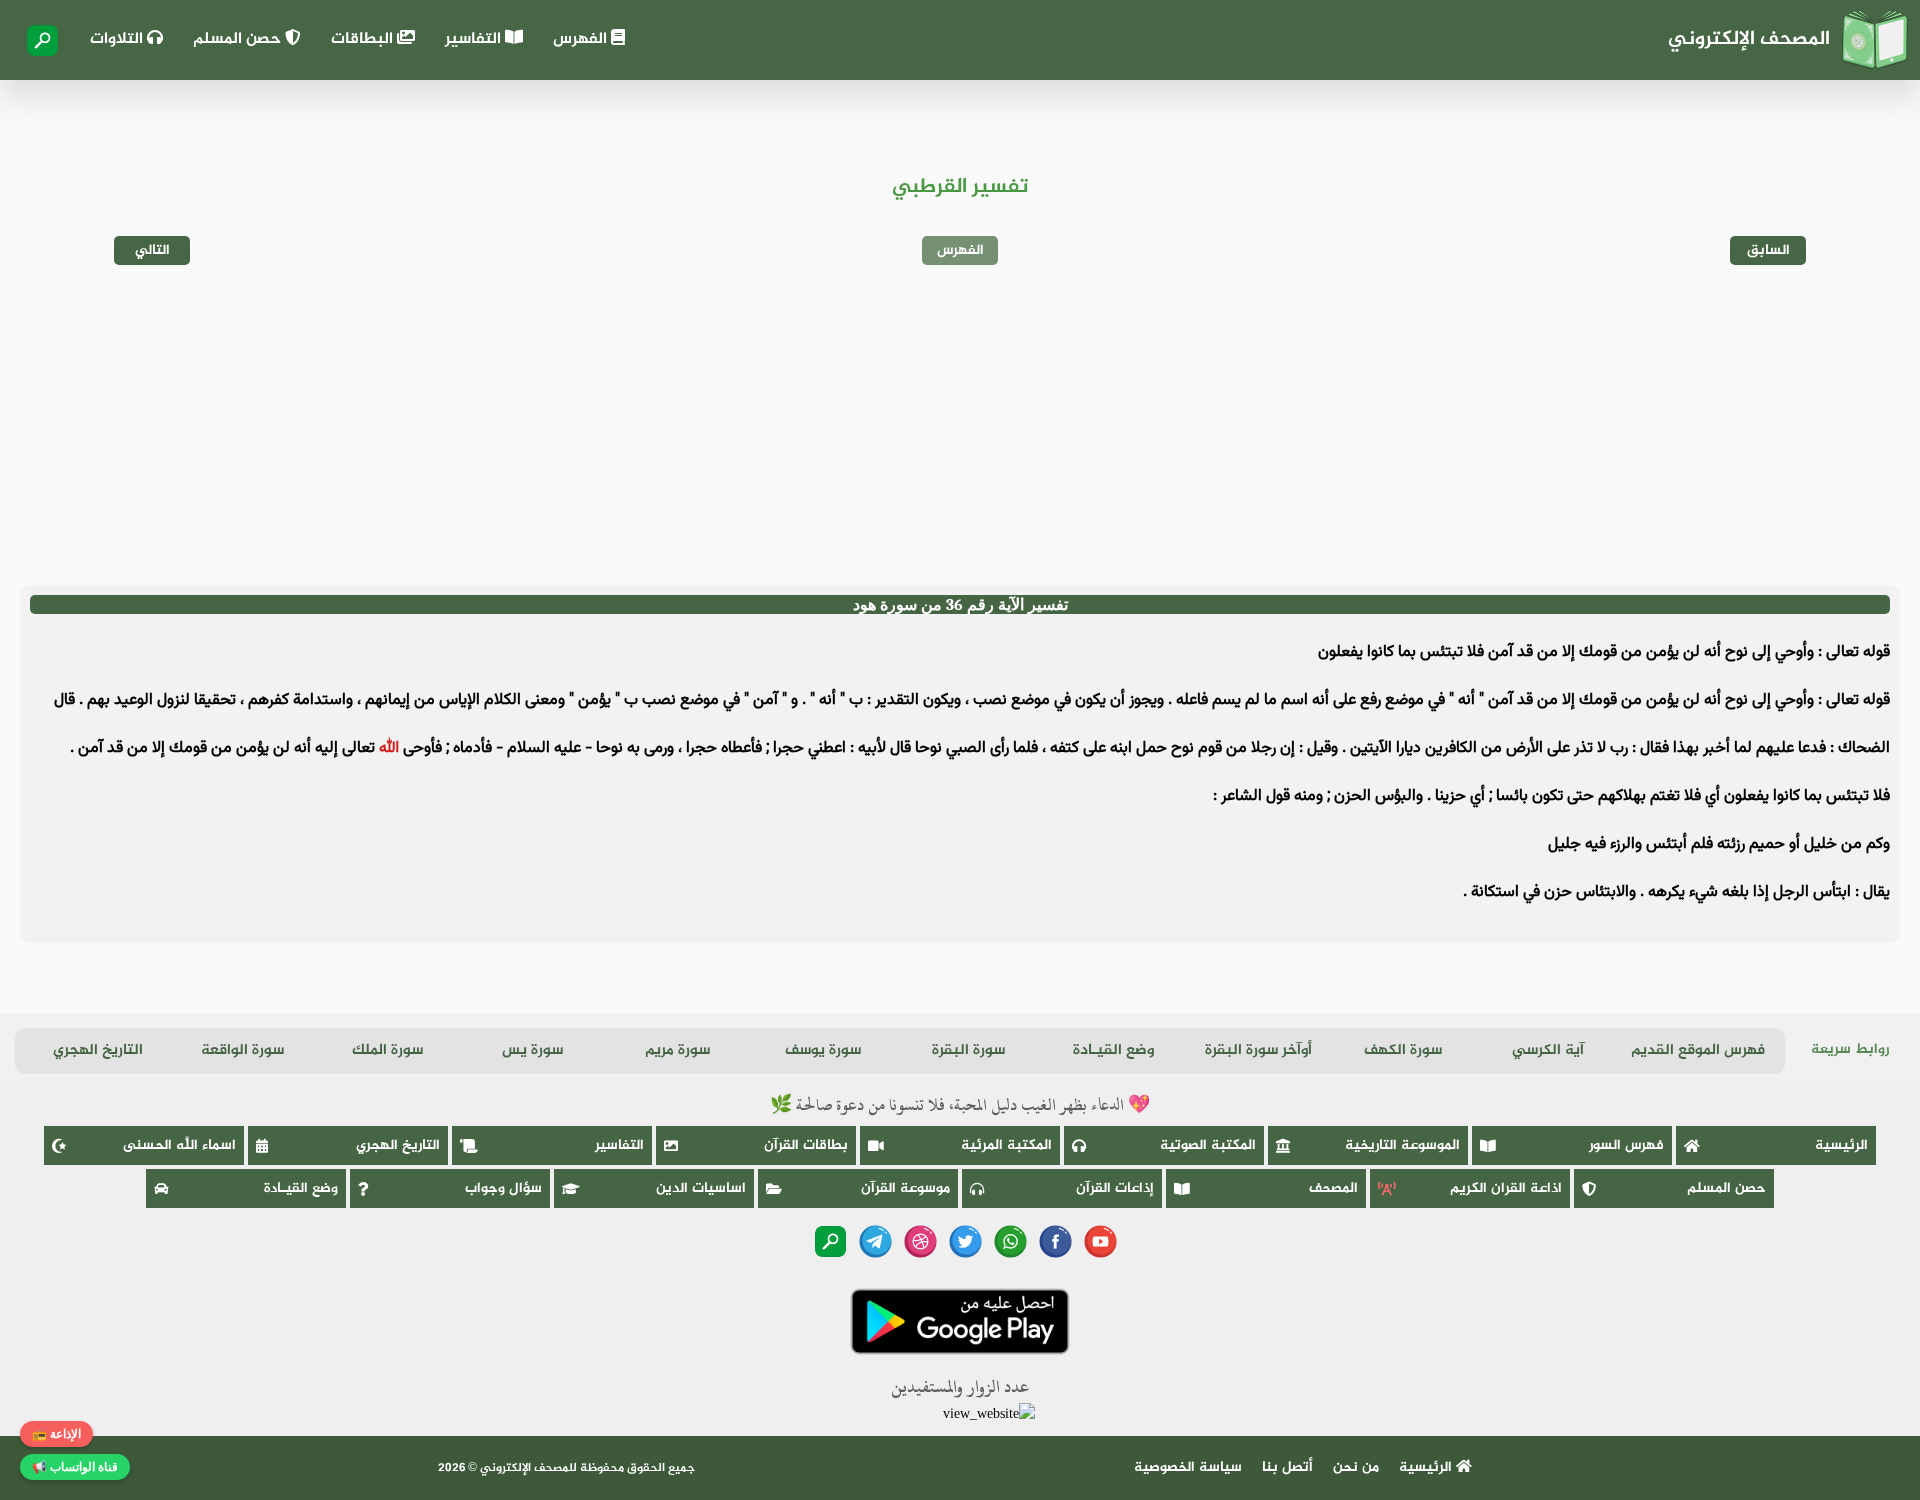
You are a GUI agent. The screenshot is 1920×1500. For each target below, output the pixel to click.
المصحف (1333, 1188)
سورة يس (532, 1050)
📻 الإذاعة (56, 1434)
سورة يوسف (823, 1050)
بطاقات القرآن (806, 1145)
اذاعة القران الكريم (1506, 1188)
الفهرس (582, 39)
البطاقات (364, 39)
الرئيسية (1841, 1145)
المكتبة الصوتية (1208, 1145)
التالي (152, 250)
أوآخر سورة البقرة (1258, 1050)
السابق (1768, 250)
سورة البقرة (968, 1050)
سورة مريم (677, 1050)
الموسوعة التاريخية (1402, 1145)
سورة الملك (387, 1050)
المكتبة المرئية (1006, 1145)
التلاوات (118, 39)
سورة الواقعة (242, 1050)
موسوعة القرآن (905, 1188)
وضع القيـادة (1113, 1050)
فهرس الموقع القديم (1698, 1050)
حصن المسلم (239, 39)
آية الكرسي (1548, 1050)
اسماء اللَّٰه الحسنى (179, 1145)
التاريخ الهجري (98, 1050)
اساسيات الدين (701, 1188)
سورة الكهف (1403, 1050)
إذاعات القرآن (1115, 1188)
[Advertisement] (960, 425)
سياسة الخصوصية (1188, 1467)
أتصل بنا (1287, 1467)
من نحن (1356, 1467)
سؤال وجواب (503, 1188)
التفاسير (475, 39)
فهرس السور (1626, 1145)
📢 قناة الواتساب (75, 1467)
